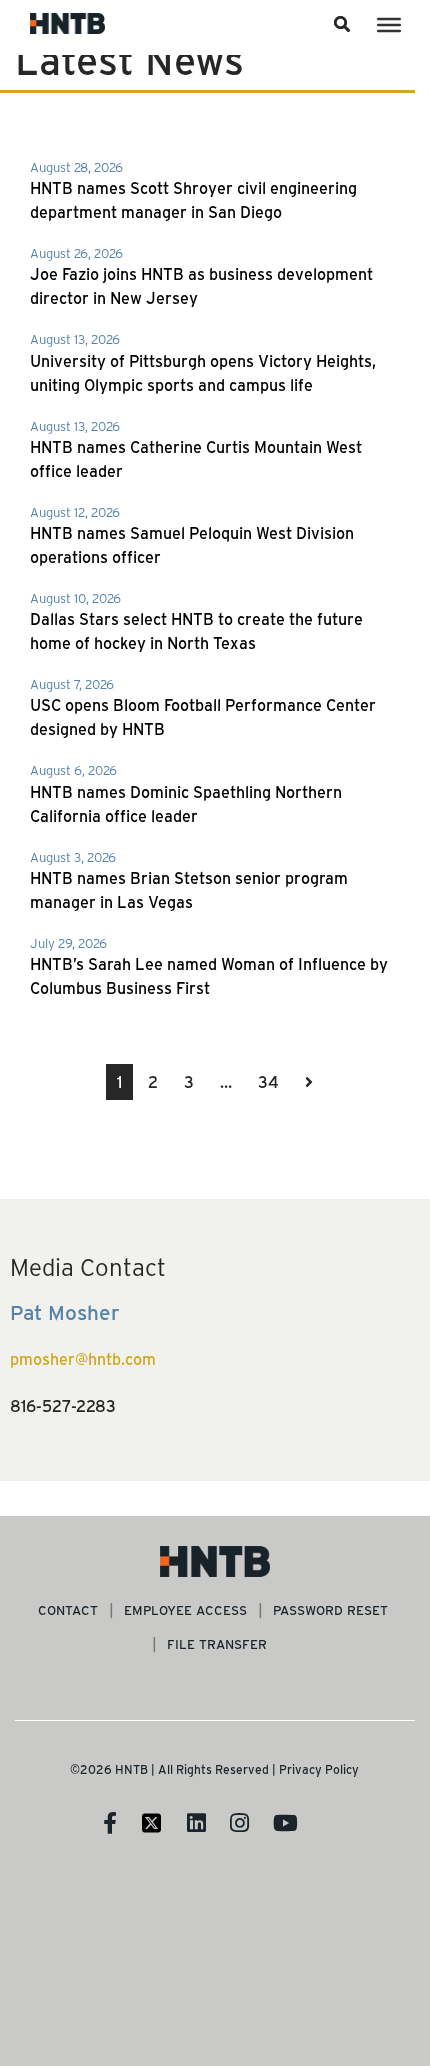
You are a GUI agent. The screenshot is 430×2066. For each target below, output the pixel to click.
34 (268, 1081)
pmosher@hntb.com (83, 1358)
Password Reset (330, 1609)
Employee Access (185, 1609)
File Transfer (217, 1643)
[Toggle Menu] (389, 25)
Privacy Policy (319, 1769)
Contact (68, 1609)
